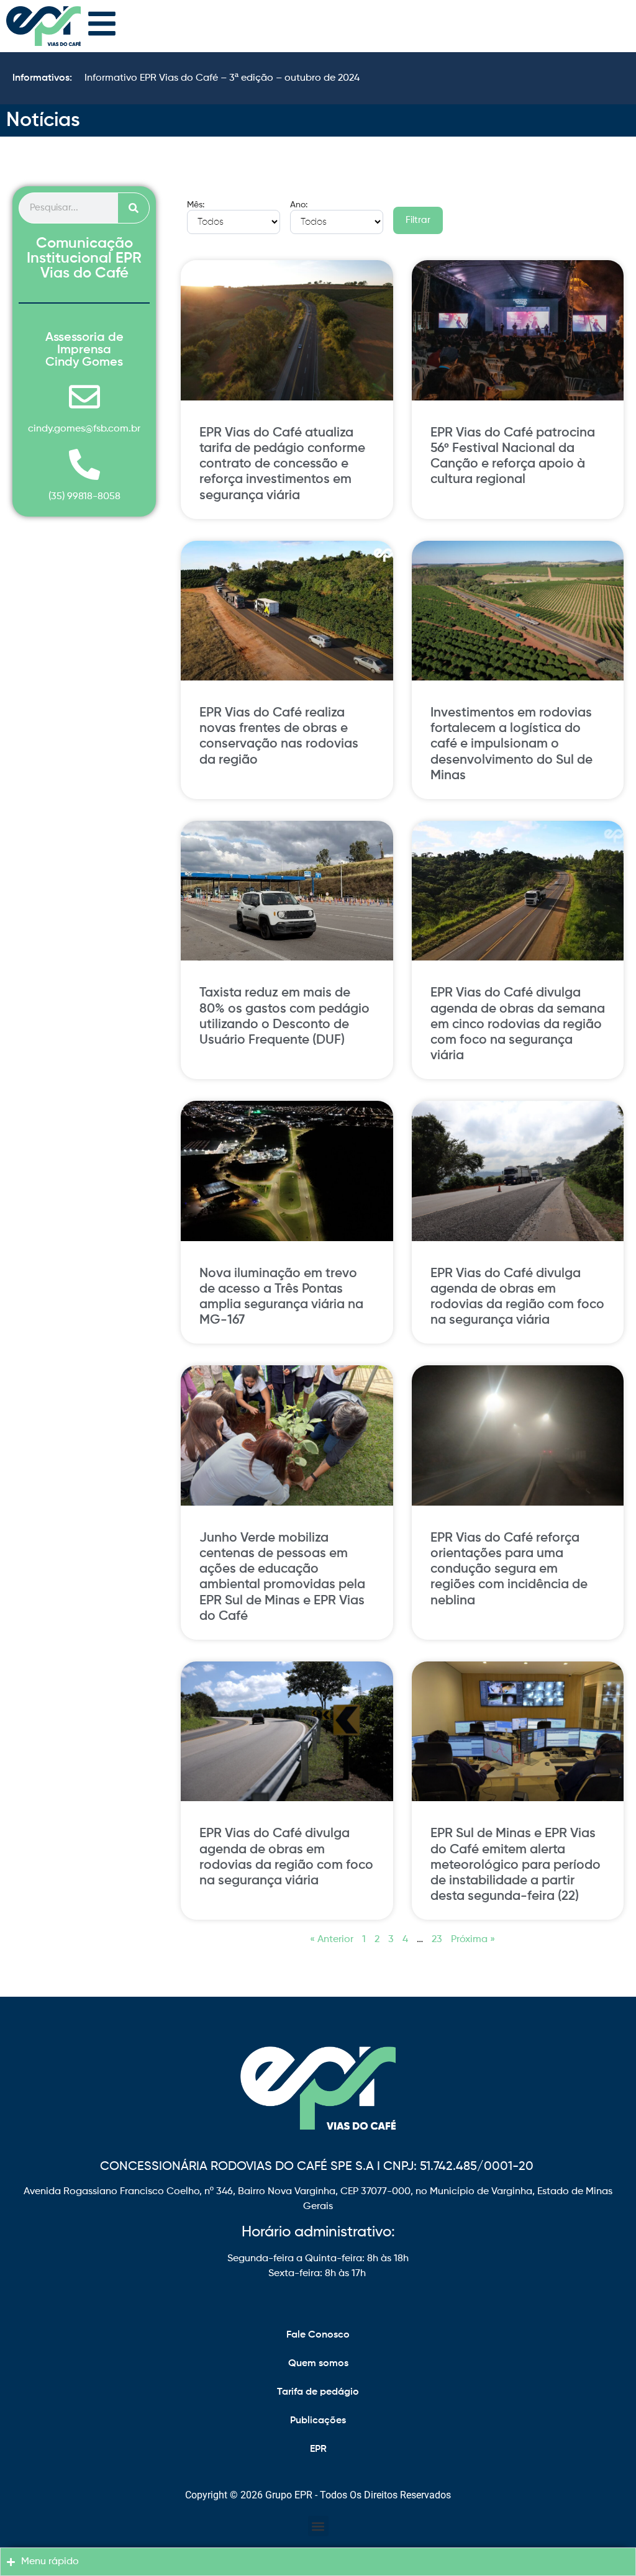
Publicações (318, 2421)
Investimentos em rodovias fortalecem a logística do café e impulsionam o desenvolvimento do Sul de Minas (511, 744)
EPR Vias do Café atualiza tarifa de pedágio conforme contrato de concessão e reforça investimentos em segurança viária (282, 464)
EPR (318, 2449)
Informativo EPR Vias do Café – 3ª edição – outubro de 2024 (222, 78)
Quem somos (318, 2364)
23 (437, 1940)
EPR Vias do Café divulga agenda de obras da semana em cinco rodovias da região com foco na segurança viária (518, 1024)
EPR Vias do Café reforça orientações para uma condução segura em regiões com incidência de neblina (509, 1570)
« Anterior (332, 1940)
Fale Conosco (318, 2335)
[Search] (134, 208)
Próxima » (473, 1940)
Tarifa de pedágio (318, 2392)
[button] (318, 2526)
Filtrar (418, 220)
